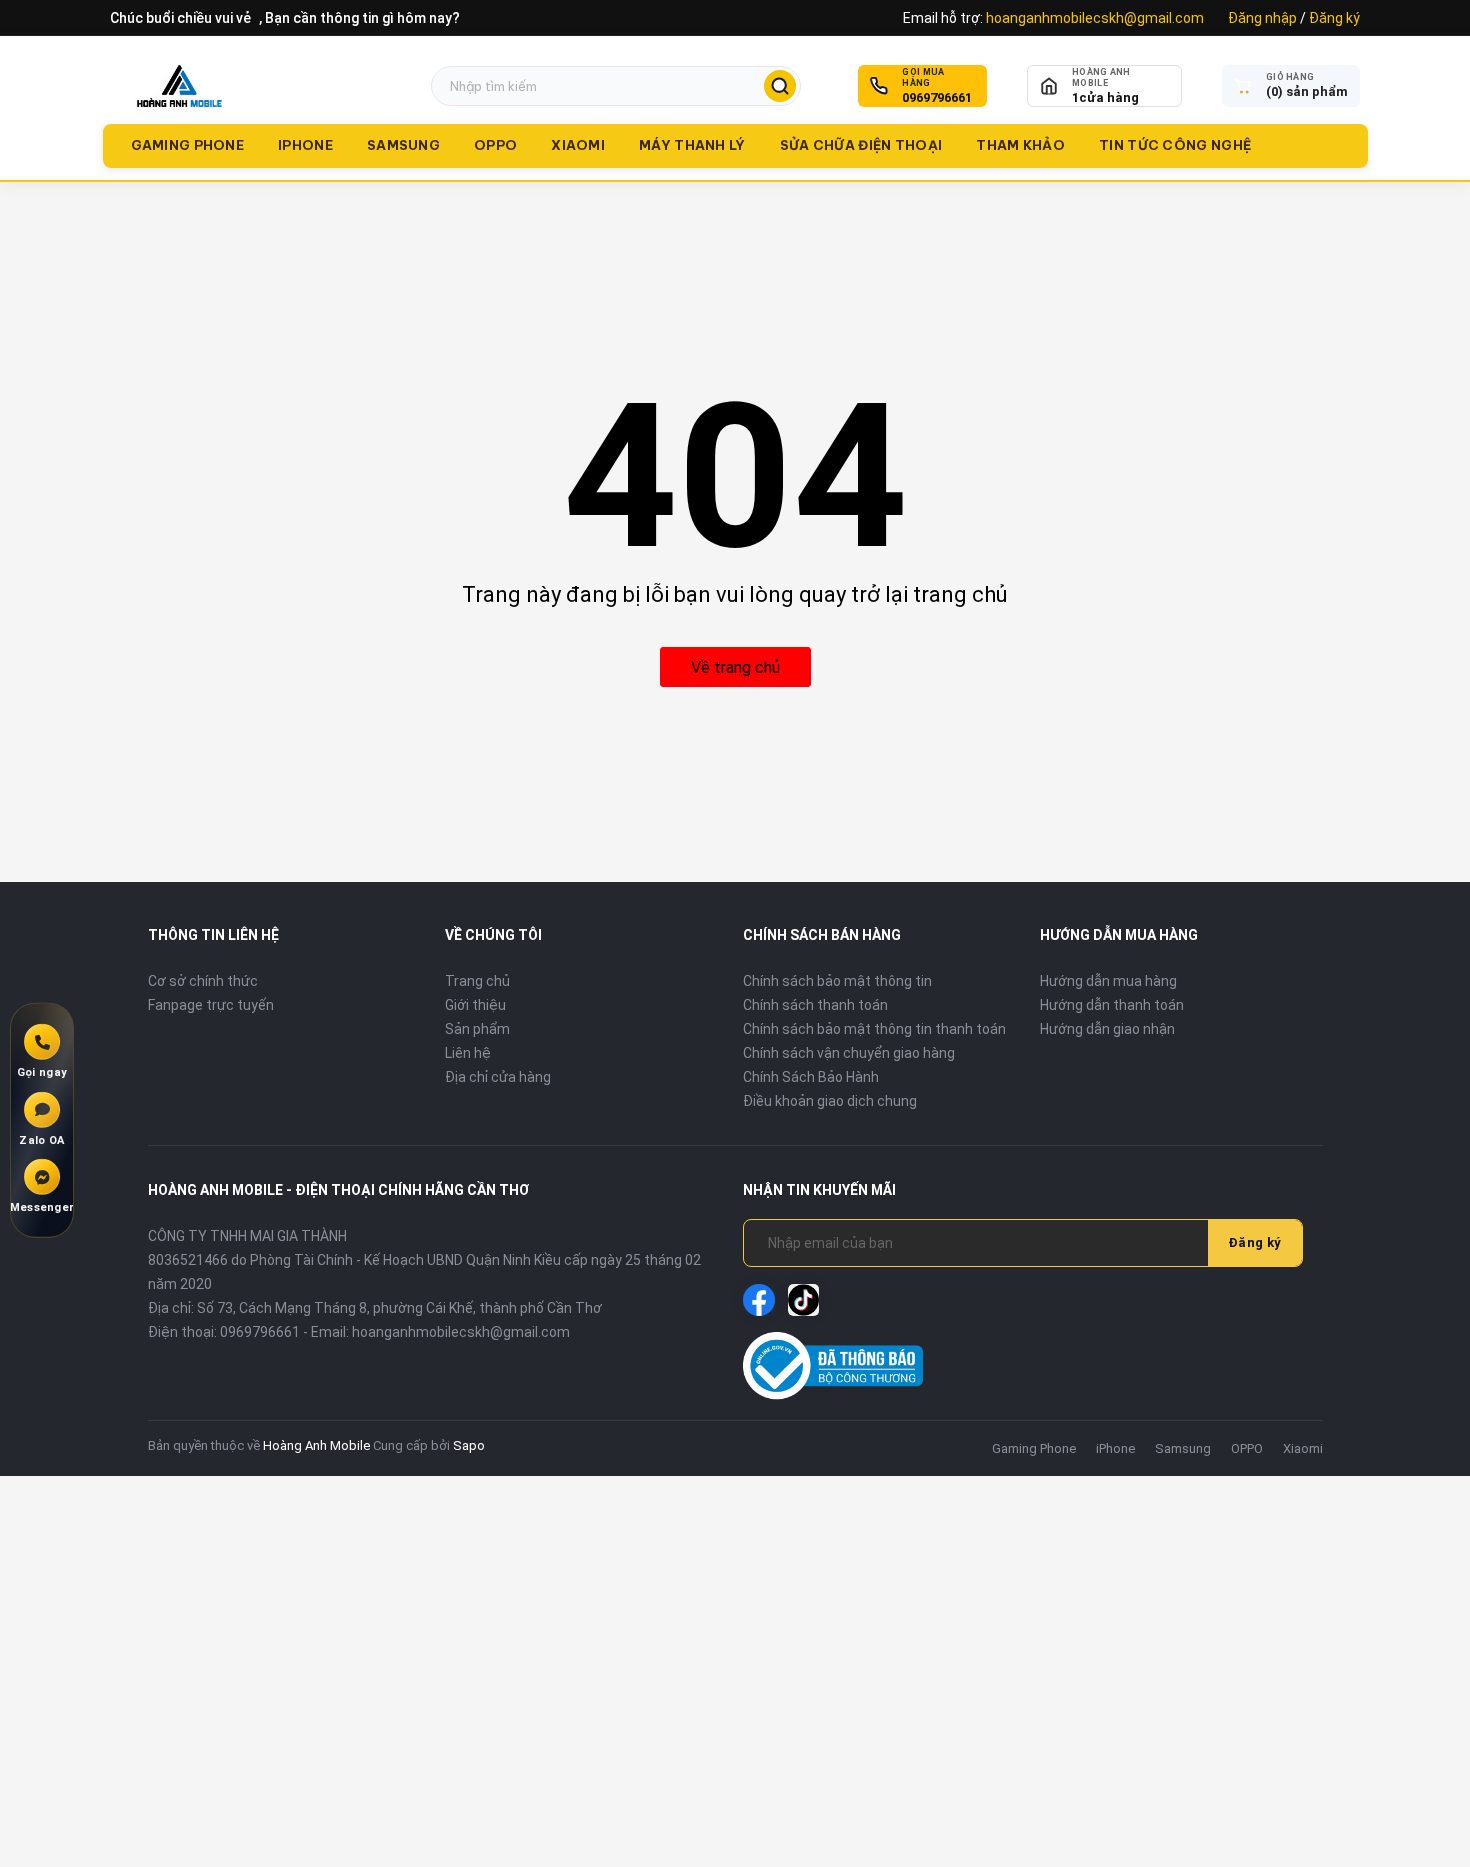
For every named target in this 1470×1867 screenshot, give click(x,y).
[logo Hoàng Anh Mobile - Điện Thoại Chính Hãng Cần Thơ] (179, 86)
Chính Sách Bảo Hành (811, 1077)
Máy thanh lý (692, 145)
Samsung (403, 145)
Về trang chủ (735, 667)
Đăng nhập (1262, 18)
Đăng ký (1334, 18)
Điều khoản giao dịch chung (830, 1101)
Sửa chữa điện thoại (861, 145)
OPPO (495, 145)
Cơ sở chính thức (203, 981)
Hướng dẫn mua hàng (1108, 981)
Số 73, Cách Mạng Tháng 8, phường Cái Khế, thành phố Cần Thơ (399, 1308)
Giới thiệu (475, 1005)
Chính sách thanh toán (815, 1005)
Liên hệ (468, 1053)
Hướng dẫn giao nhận (1107, 1029)
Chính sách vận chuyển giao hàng (849, 1053)
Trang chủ (477, 981)
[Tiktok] (804, 1300)
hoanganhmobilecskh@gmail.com (1095, 18)
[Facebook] (759, 1300)
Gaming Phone (188, 145)
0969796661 (937, 97)
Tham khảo (1020, 145)
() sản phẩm (1307, 91)
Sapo (469, 1445)
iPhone (305, 145)
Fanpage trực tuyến (211, 1005)
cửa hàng (1105, 97)
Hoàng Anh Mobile (316, 1445)
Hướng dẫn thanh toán (1112, 1005)
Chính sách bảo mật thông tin (837, 981)
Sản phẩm (477, 1029)
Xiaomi (578, 145)
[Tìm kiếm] (780, 86)
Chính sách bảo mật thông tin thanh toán (874, 1029)
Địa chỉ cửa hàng (498, 1077)
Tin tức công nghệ (1175, 145)
